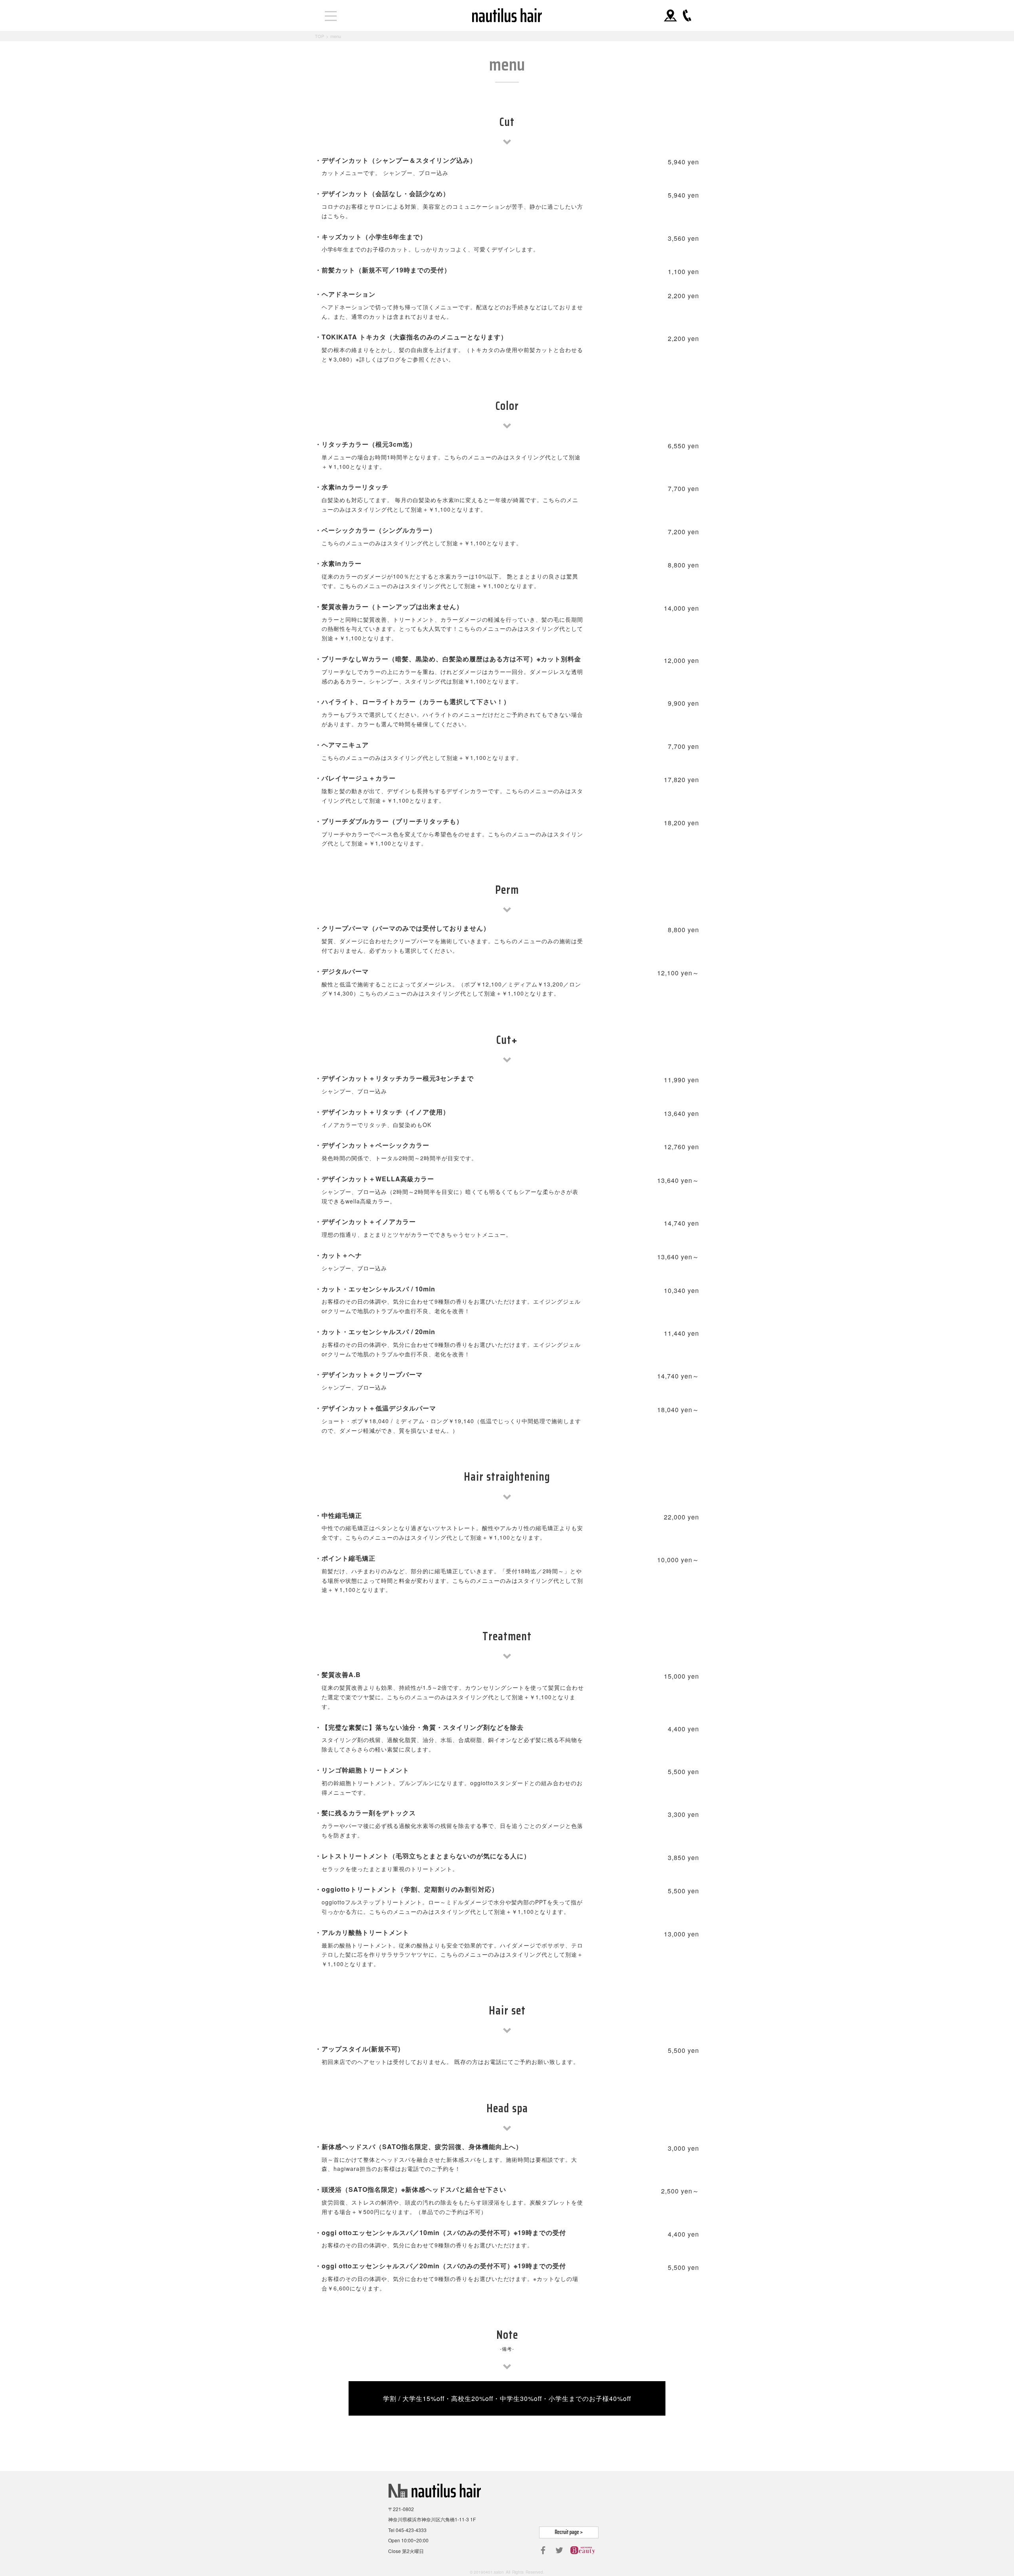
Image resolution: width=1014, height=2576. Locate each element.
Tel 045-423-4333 (407, 2530)
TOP (319, 36)
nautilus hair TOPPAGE (507, 15)
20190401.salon (489, 2572)
